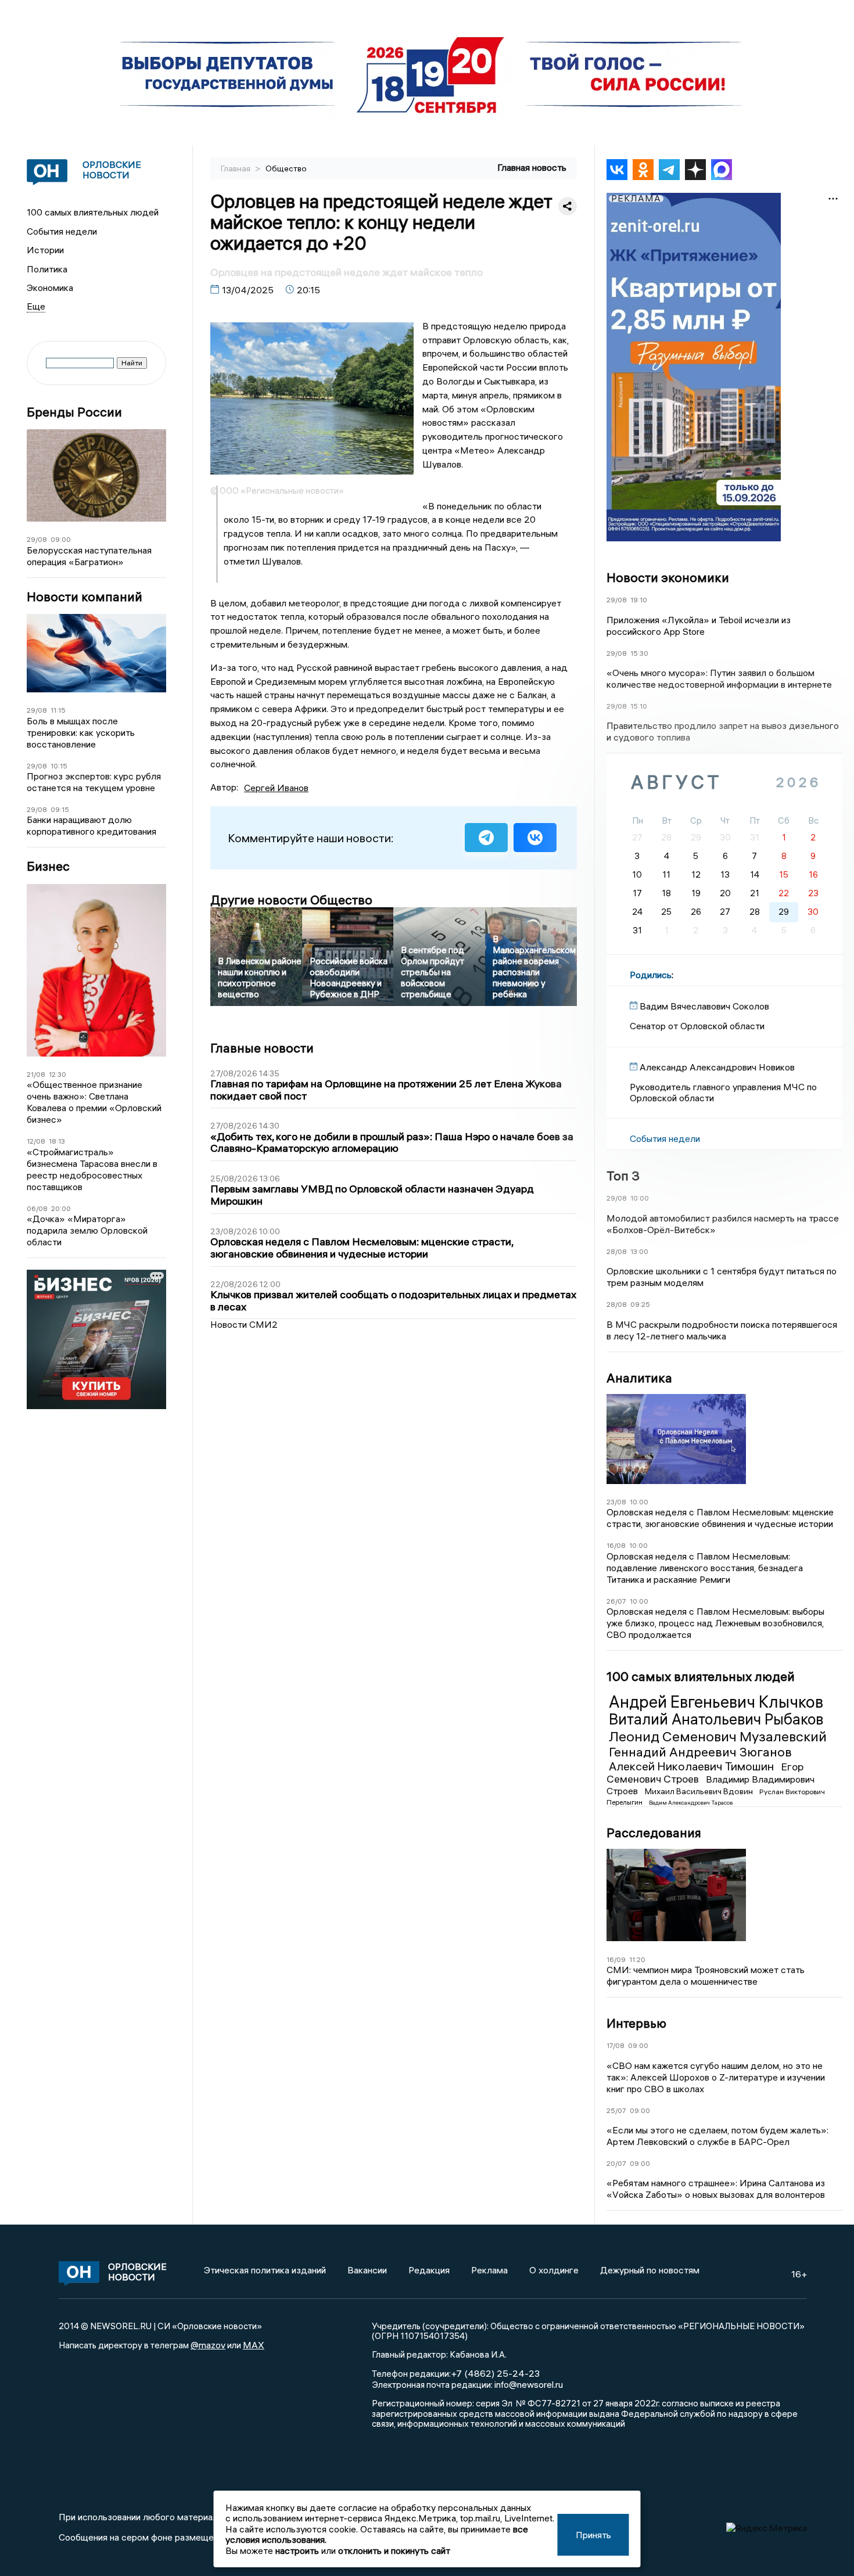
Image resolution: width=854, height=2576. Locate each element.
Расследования (654, 1833)
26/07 (616, 1601)
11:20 (637, 1959)
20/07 (616, 2163)
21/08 (36, 1074)
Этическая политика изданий (265, 2270)
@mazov (208, 2345)
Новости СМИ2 (244, 1324)
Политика (47, 269)
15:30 (639, 653)
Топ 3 (623, 1176)
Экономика (50, 288)
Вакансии (367, 2270)
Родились (651, 975)
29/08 (37, 539)
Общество (286, 168)
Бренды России (74, 412)
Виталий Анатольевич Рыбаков (716, 1719)
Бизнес (48, 866)
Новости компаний (85, 597)
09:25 (640, 1304)
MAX (254, 2345)
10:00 (640, 1198)
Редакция (429, 2270)
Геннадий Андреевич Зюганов (700, 1752)
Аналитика (639, 1378)
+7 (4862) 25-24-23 (495, 2373)
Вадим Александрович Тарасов (691, 1803)
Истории (45, 250)
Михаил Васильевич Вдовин (700, 1791)
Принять (593, 2535)
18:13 (57, 1141)
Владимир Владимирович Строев (711, 1785)
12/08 (36, 1141)
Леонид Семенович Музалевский (718, 1736)
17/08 (616, 2045)
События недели (62, 231)
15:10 (639, 706)
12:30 (58, 1074)
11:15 (58, 710)
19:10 (639, 600)
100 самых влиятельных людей (93, 212)
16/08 (616, 1545)
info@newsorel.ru (529, 2384)
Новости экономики (668, 577)
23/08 (616, 1502)
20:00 (61, 1208)
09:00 (61, 539)
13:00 (639, 1251)
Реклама (489, 2270)
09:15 (60, 809)
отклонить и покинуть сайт (394, 2550)
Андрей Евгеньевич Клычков (716, 1702)
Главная (236, 168)
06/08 (37, 1208)
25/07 (616, 2110)
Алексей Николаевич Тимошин (692, 1766)
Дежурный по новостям (650, 2270)
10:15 (59, 766)
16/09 (616, 1959)
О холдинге (554, 2270)
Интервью (636, 2023)
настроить (297, 2550)
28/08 (617, 1251)
